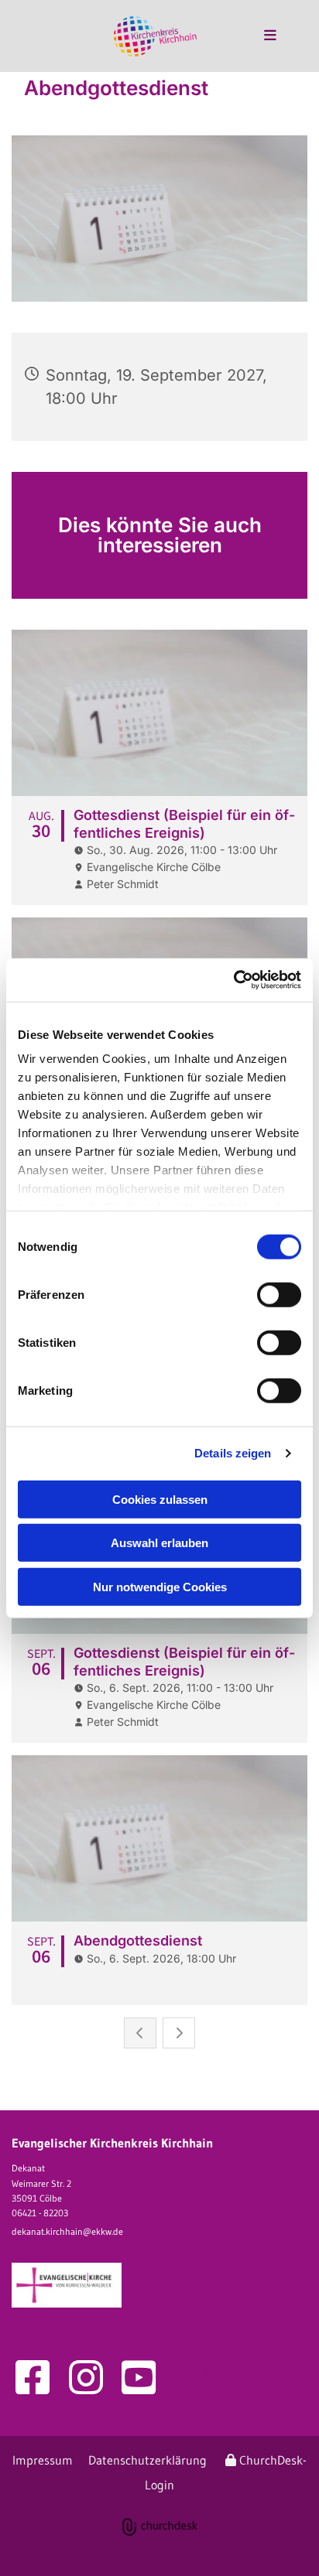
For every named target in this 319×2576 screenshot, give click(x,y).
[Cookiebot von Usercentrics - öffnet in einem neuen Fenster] (233, 980)
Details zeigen (233, 1453)
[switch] (279, 1294)
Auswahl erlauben (159, 1543)
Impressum (43, 2460)
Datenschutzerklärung (147, 2460)
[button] (256, 36)
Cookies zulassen (160, 1499)
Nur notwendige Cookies (160, 1586)
